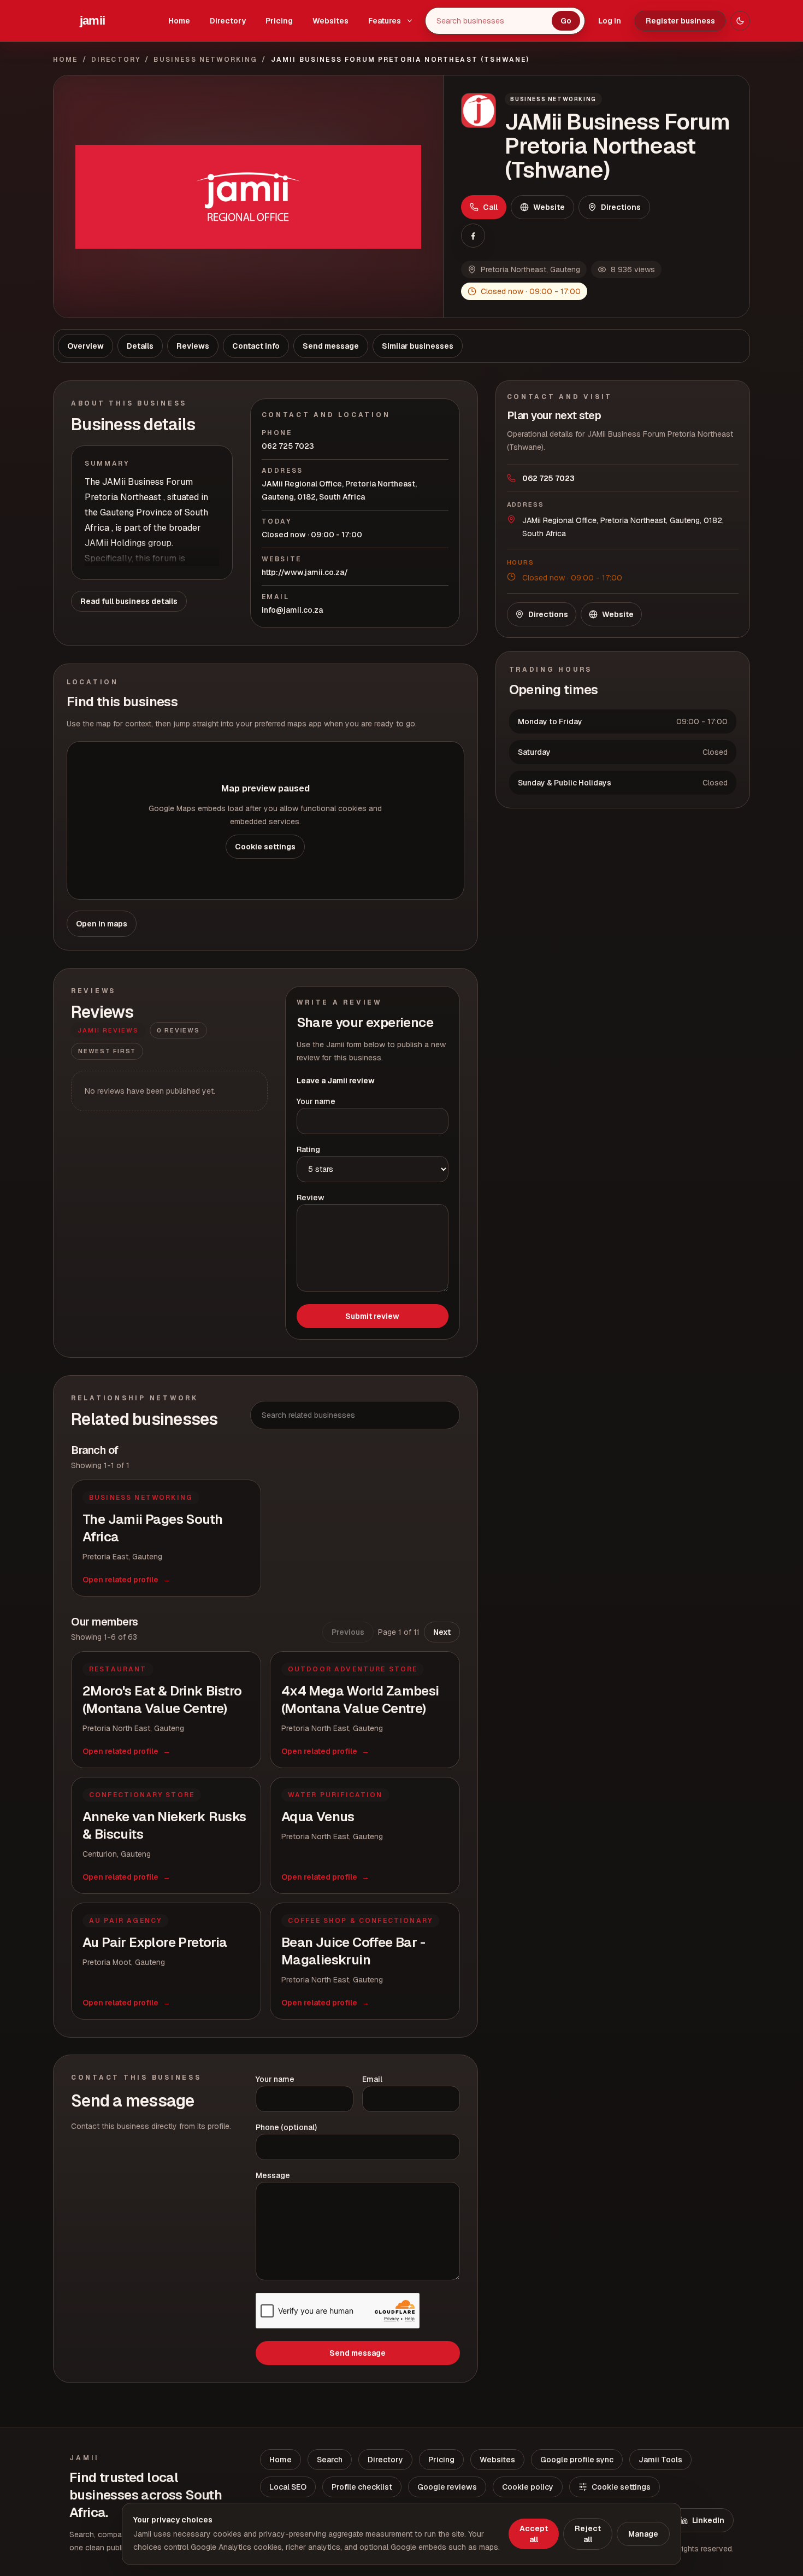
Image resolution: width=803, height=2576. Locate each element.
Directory (228, 21)
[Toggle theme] (740, 21)
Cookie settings (265, 847)
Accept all (534, 2534)
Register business (680, 21)
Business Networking (205, 60)
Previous (348, 1632)
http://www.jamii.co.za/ (305, 572)
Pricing (279, 21)
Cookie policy (528, 2487)
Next (442, 1632)
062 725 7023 (288, 446)
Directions (621, 207)
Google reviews (447, 2487)
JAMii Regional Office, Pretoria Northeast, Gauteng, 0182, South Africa (339, 490)
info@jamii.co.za (292, 610)
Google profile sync (577, 2460)
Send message (358, 2353)
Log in (610, 21)
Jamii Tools (660, 2460)
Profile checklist (362, 2487)
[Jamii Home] (92, 21)
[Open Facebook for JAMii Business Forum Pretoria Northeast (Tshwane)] (473, 236)
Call (490, 207)
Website (549, 207)
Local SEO (288, 2487)
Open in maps (102, 924)
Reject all (588, 2534)
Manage (643, 2534)
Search (330, 2460)
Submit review (372, 1316)
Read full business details (129, 601)
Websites (330, 21)
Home (179, 21)
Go (566, 21)
